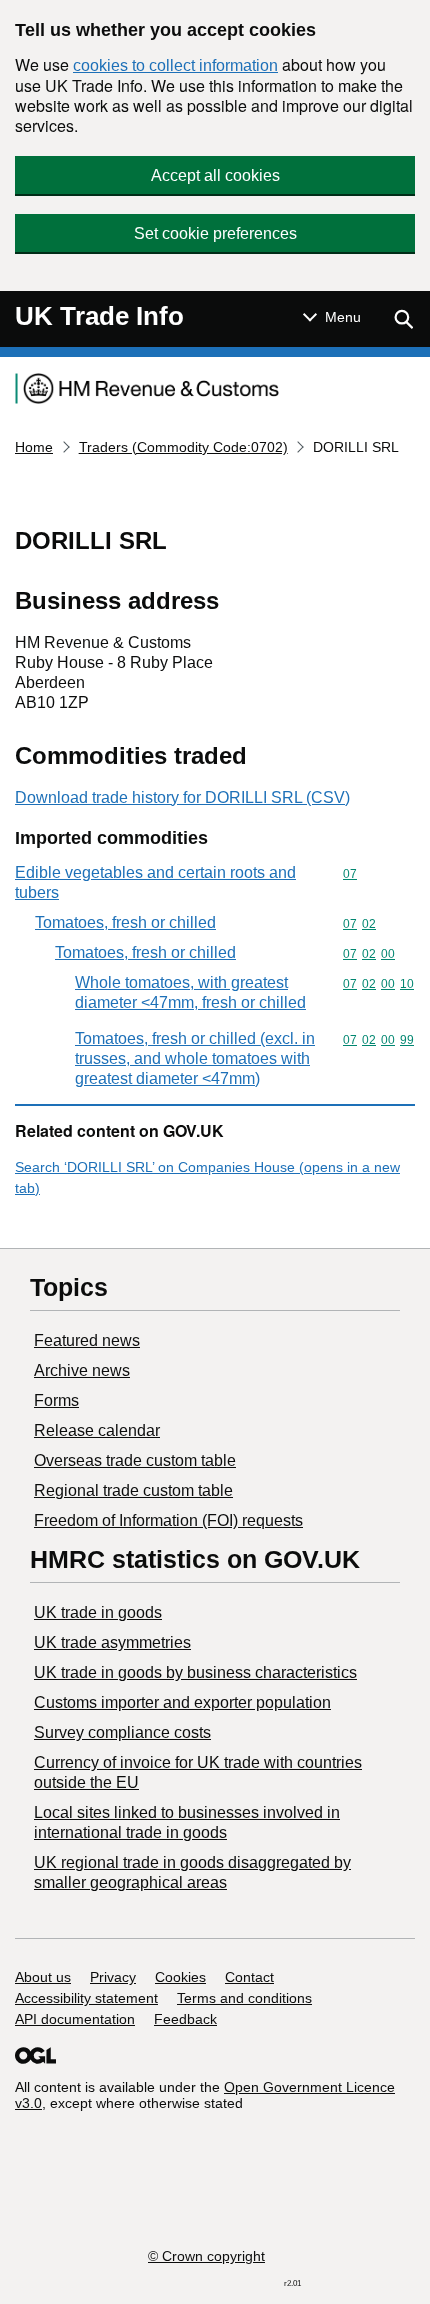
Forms (56, 1400)
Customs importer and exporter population (182, 1702)
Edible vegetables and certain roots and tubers (155, 882)
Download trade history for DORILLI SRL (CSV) (182, 797)
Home (34, 447)
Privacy (113, 1977)
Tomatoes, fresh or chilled (125, 922)
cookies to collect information (175, 65)
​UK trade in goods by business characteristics (195, 1672)
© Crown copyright (206, 2256)
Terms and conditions (244, 1998)
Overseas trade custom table (135, 1460)
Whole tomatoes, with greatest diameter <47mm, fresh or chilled (190, 992)
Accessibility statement (86, 1998)
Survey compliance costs (122, 1732)
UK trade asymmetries (112, 1642)
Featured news (87, 1340)
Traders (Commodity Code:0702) (183, 447)
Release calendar (97, 1430)
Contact (249, 1977)
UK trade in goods (98, 1612)
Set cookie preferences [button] (215, 233)
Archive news (82, 1370)
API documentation (75, 2019)
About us (43, 1977)
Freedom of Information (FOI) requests (168, 1520)
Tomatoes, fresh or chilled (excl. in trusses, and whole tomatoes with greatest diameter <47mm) (195, 1058)
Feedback (185, 2019)
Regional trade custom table (133, 1490)
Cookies (180, 1977)
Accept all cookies (215, 175)
